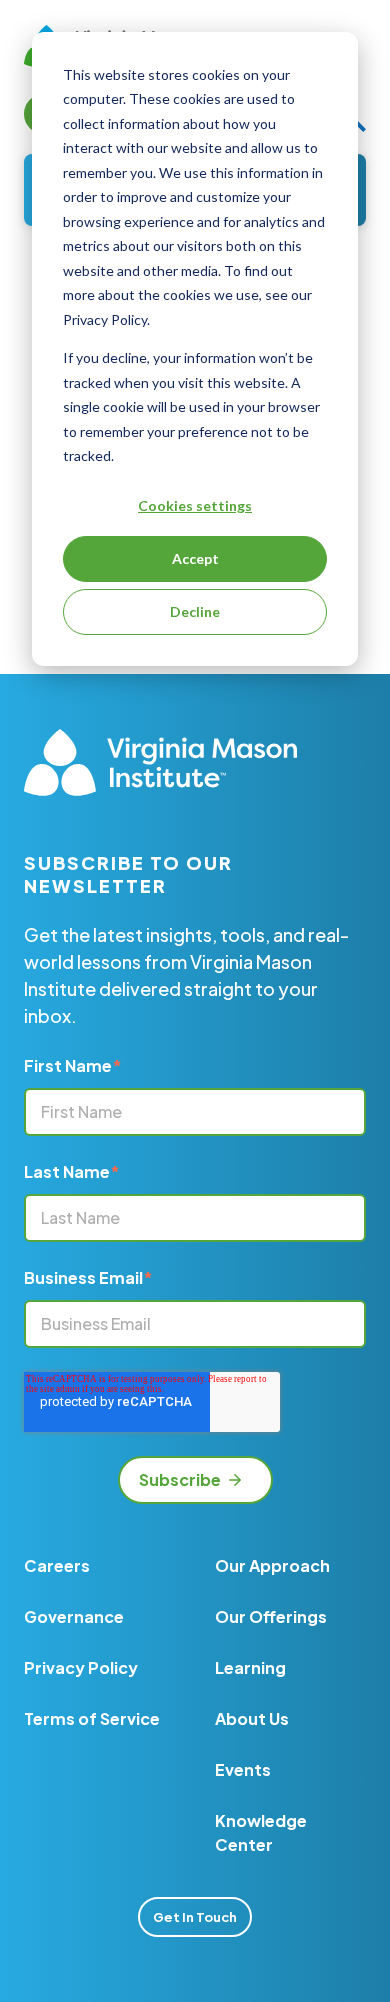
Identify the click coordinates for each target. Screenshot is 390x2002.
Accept (195, 558)
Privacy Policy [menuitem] (81, 1667)
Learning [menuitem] (250, 1667)
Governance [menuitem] (74, 1616)
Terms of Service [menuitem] (92, 1718)
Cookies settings (195, 505)
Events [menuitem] (243, 1769)
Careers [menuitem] (57, 1565)
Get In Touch (195, 1917)
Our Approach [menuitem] (272, 1565)
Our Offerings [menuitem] (271, 1616)
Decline (195, 611)
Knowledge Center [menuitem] (261, 1832)
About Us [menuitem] (252, 1718)
